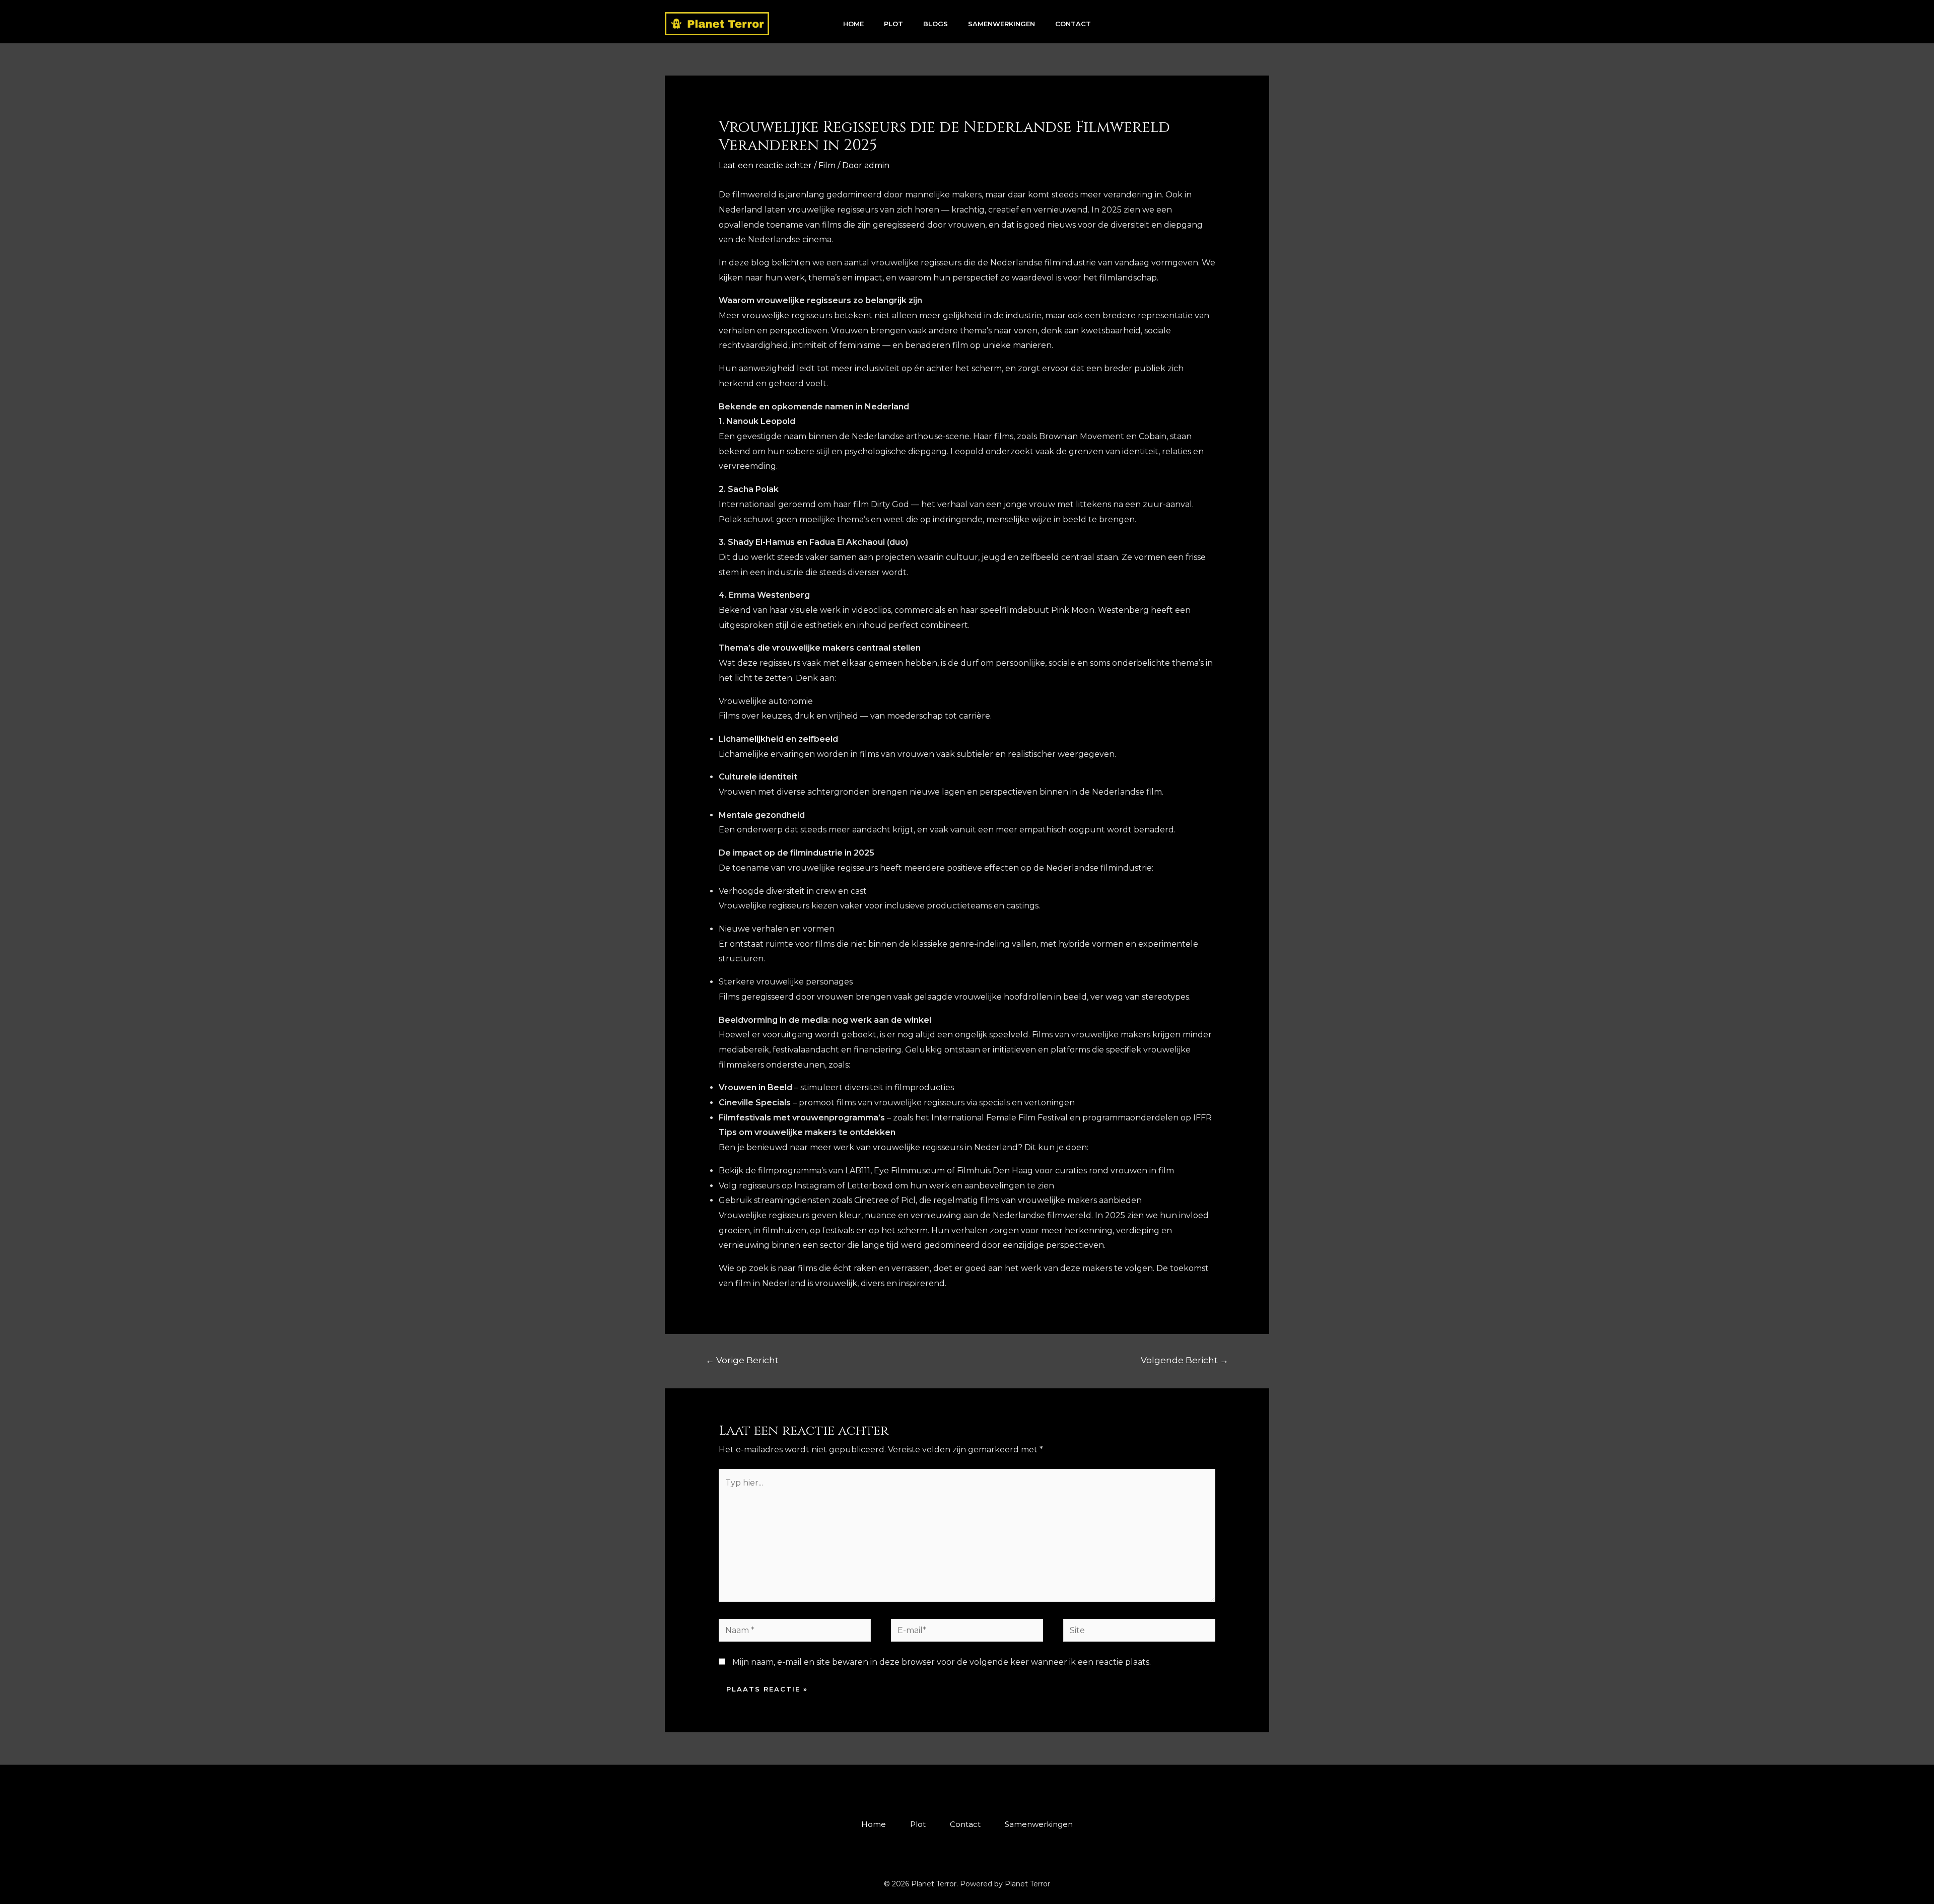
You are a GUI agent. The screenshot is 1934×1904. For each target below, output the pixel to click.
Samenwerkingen (1001, 24)
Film (827, 165)
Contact (1073, 24)
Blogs (936, 24)
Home (853, 24)
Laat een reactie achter (765, 165)
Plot (893, 24)
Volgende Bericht (1185, 1360)
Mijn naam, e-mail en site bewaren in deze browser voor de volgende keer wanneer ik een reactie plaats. (942, 1662)
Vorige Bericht (742, 1360)
